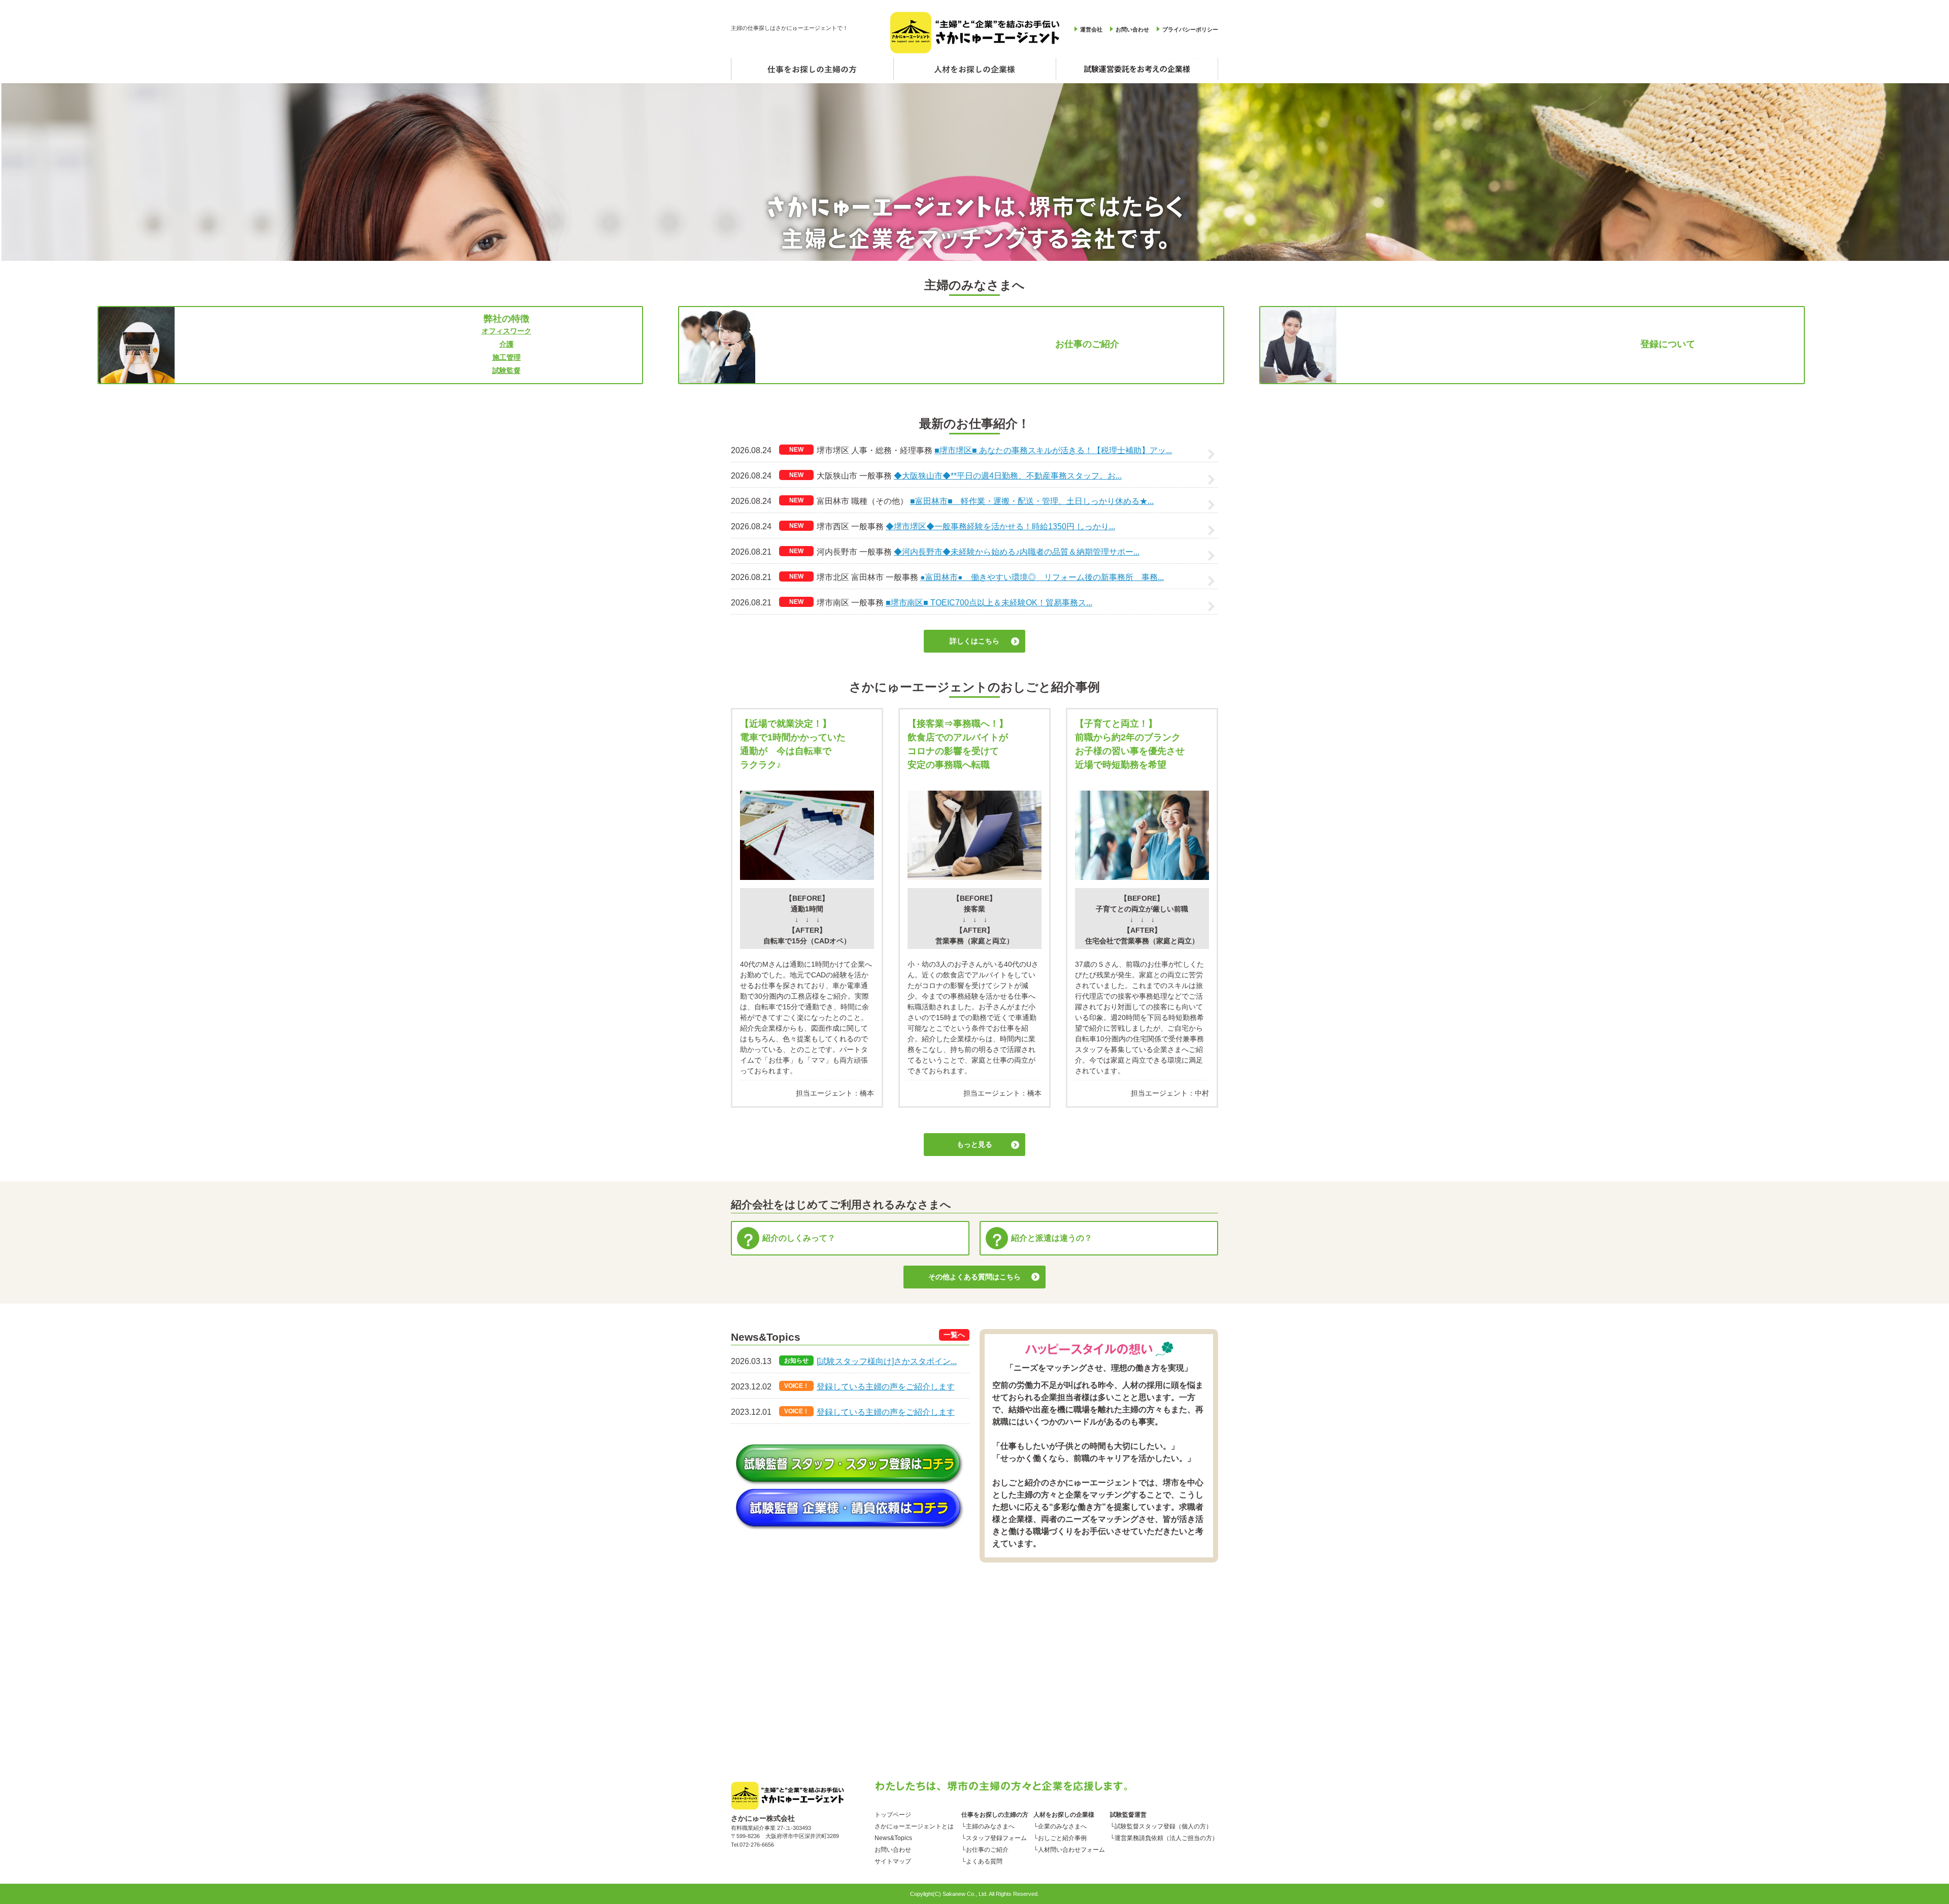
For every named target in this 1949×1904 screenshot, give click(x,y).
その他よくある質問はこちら (974, 1277)
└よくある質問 (982, 1859)
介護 (507, 344)
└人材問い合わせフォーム (1069, 1848)
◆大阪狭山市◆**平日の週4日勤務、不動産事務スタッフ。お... (1008, 476)
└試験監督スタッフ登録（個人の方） (1161, 1824)
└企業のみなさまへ (1060, 1824)
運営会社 (1091, 29)
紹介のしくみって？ (799, 1238)
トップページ (893, 1813)
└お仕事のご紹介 (985, 1848)
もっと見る (974, 1144)
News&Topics (893, 1836)
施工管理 (507, 357)
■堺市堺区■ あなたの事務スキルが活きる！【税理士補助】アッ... (1053, 450)
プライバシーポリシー (1190, 29)
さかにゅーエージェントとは (914, 1824)
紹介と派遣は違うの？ (1052, 1238)
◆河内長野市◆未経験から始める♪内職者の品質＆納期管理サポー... (1017, 552)
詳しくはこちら (974, 641)
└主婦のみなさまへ (988, 1824)
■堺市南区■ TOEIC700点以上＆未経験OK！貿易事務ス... (989, 603)
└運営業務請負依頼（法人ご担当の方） (1164, 1836)
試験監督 (507, 370)
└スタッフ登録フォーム (994, 1836)
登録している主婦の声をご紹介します (886, 1387)
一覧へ (954, 1335)
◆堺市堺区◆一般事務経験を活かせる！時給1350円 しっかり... (1000, 526)
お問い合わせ (1132, 29)
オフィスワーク (507, 331)
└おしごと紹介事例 (1060, 1836)
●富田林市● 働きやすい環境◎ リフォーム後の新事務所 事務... (1042, 577)
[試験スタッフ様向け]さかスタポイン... (887, 1361)
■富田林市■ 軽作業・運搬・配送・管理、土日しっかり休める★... (1032, 501)
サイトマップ (893, 1859)
